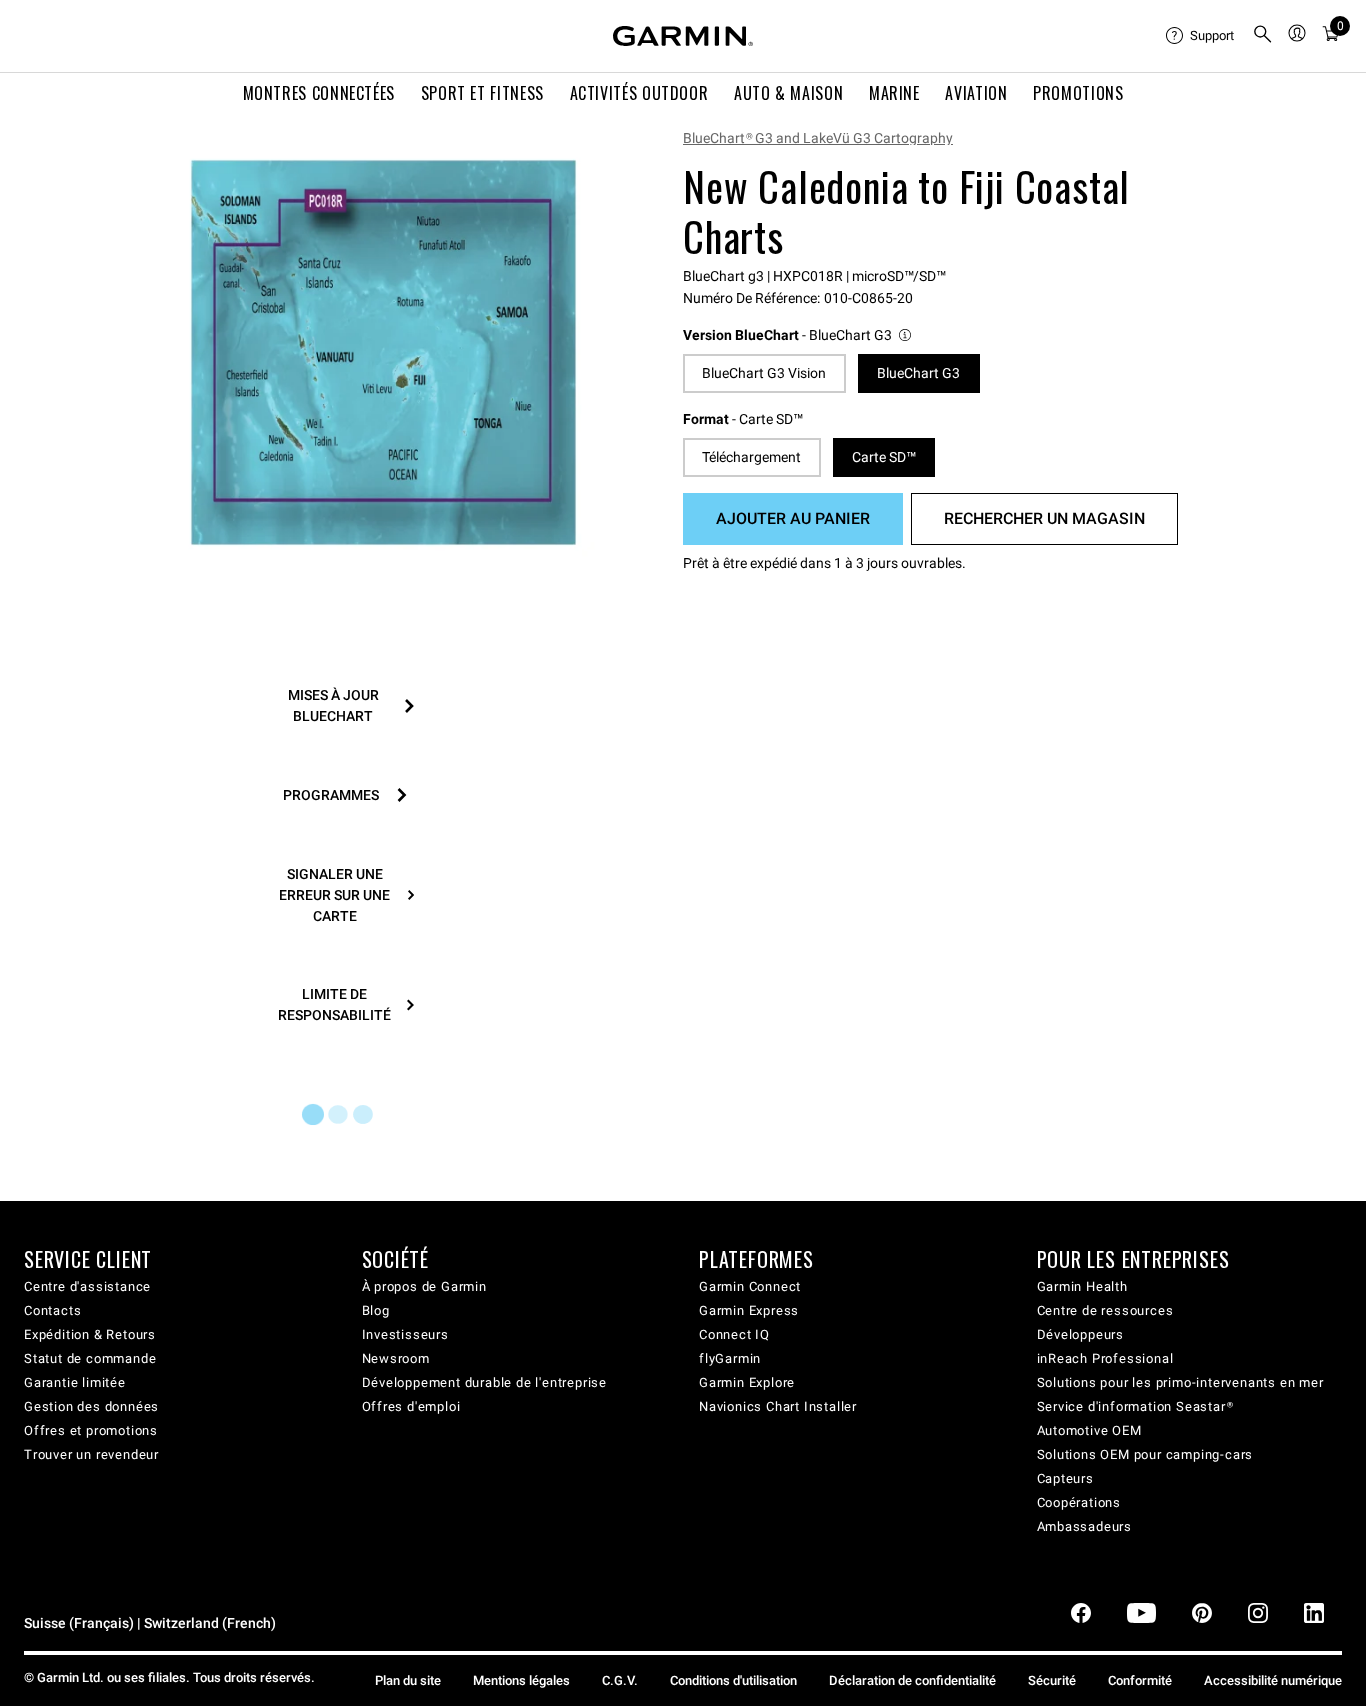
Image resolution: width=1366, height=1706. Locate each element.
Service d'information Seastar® (1135, 1406)
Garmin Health (1082, 1286)
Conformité (1140, 1680)
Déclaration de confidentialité (912, 1680)
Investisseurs (405, 1334)
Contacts (52, 1310)
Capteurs (1065, 1478)
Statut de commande (90, 1358)
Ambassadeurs (1085, 1526)
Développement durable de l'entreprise (485, 1382)
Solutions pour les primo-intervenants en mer (1180, 1382)
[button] (798, 335)
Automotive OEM (1089, 1430)
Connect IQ (734, 1334)
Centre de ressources (1105, 1310)
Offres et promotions (91, 1430)
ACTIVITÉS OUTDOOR (639, 93)
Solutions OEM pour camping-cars (1145, 1454)
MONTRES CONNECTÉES (319, 93)
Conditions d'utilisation (733, 1680)
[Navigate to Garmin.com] (683, 36)
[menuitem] (1201, 36)
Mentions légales (521, 1680)
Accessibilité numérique (1273, 1680)
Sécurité (1052, 1680)
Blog (376, 1310)
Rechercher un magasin (1044, 518)
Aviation (976, 93)
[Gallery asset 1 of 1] (383, 352)
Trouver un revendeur (91, 1454)
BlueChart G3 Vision (764, 373)
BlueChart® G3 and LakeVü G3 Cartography (818, 138)
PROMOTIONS (1078, 93)
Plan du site (408, 1680)
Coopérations (1079, 1502)
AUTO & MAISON (788, 93)
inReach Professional (1105, 1358)
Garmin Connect (750, 1286)
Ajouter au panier (793, 518)
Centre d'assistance (87, 1286)
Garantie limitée (75, 1382)
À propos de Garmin (424, 1286)
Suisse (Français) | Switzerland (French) (150, 1623)
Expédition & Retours (90, 1334)
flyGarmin (730, 1358)
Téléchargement (751, 457)
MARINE (894, 93)
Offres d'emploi (411, 1406)
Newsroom (396, 1358)
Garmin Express (749, 1310)
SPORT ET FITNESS (482, 93)
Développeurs (1081, 1334)
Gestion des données (91, 1406)
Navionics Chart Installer (778, 1406)
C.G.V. (620, 1680)
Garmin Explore (747, 1382)
